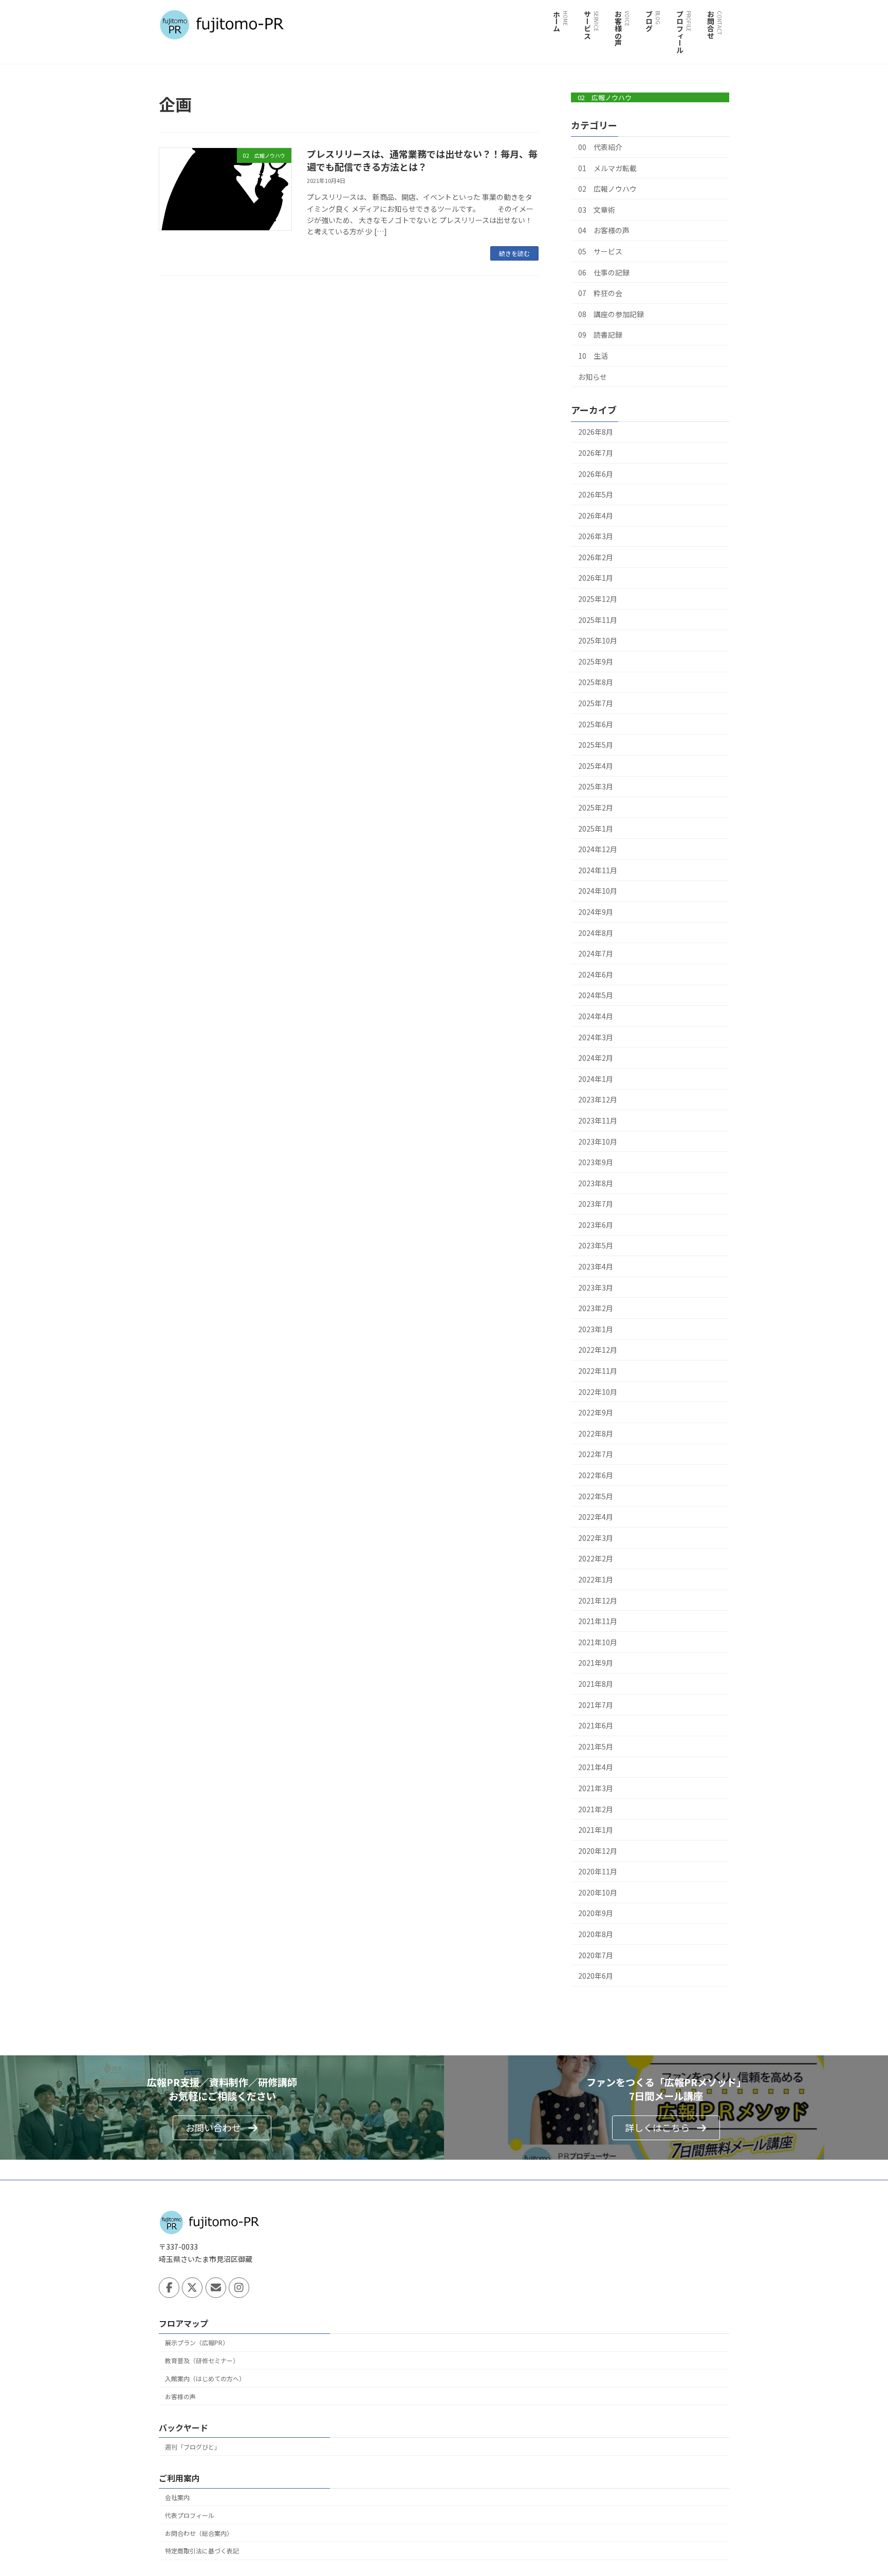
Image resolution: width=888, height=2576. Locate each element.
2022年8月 (596, 1433)
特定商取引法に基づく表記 (202, 2551)
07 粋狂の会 (600, 293)
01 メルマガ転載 (607, 168)
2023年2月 (596, 1308)
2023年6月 (596, 1225)
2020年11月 (598, 1871)
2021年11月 (598, 1621)
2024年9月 (596, 912)
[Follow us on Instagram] (239, 2288)
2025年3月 (596, 786)
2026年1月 (596, 578)
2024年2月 (596, 1058)
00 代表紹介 (600, 147)
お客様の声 (180, 2396)
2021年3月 (596, 1788)
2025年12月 (598, 599)
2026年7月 (596, 453)
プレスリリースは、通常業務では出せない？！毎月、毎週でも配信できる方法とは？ (422, 160)
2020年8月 (596, 1934)
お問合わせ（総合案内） (199, 2533)
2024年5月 (596, 995)
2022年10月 (598, 1392)
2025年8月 (596, 682)
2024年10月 (598, 891)
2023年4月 (596, 1266)
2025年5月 (596, 745)
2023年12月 (598, 1099)
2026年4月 (596, 516)
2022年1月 (596, 1579)
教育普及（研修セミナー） (202, 2360)
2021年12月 (598, 1600)
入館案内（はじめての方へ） (205, 2378)
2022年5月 (596, 1496)
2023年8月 (596, 1183)
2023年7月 (596, 1204)
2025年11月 (598, 620)
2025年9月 (596, 661)
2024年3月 (596, 1037)
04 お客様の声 (604, 230)
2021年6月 (596, 1725)
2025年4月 (596, 766)
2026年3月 (596, 536)
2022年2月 (596, 1558)
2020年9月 (596, 1913)
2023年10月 (598, 1142)
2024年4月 (596, 1016)
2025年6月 (596, 724)
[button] (222, 2128)
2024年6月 (596, 974)
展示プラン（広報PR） (197, 2342)
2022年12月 (598, 1350)
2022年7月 (596, 1454)
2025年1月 (596, 829)
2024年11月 (598, 870)
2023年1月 (596, 1329)
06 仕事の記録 (604, 272)
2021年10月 (598, 1642)
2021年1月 (596, 1830)
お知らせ (593, 377)
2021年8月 (596, 1684)
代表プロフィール (190, 2515)
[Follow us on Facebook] (169, 2288)
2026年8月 (596, 432)
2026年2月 (596, 557)
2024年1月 (596, 1079)
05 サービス (600, 251)
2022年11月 (598, 1371)
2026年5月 (596, 494)
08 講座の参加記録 (611, 314)
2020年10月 (598, 1892)
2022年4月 (596, 1517)
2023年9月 (596, 1162)
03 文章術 (597, 210)
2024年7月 (596, 953)
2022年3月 (596, 1538)
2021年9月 (596, 1663)
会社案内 (177, 2497)
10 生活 (593, 356)
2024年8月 (596, 933)
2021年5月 (596, 1746)
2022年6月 (596, 1475)
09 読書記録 (600, 335)
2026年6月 (596, 474)
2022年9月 (596, 1412)
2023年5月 (596, 1245)
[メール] (216, 2288)
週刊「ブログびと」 (193, 2446)
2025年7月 (596, 703)
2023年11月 (598, 1120)
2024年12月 (598, 849)
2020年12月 (598, 1851)
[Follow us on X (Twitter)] (192, 2288)
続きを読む (514, 253)
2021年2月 (596, 1809)
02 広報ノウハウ (605, 97)
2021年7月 (596, 1705)
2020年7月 (596, 1955)
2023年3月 (596, 1287)
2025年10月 (598, 640)
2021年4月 (596, 1767)
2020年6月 (596, 1976)
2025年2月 (596, 807)
